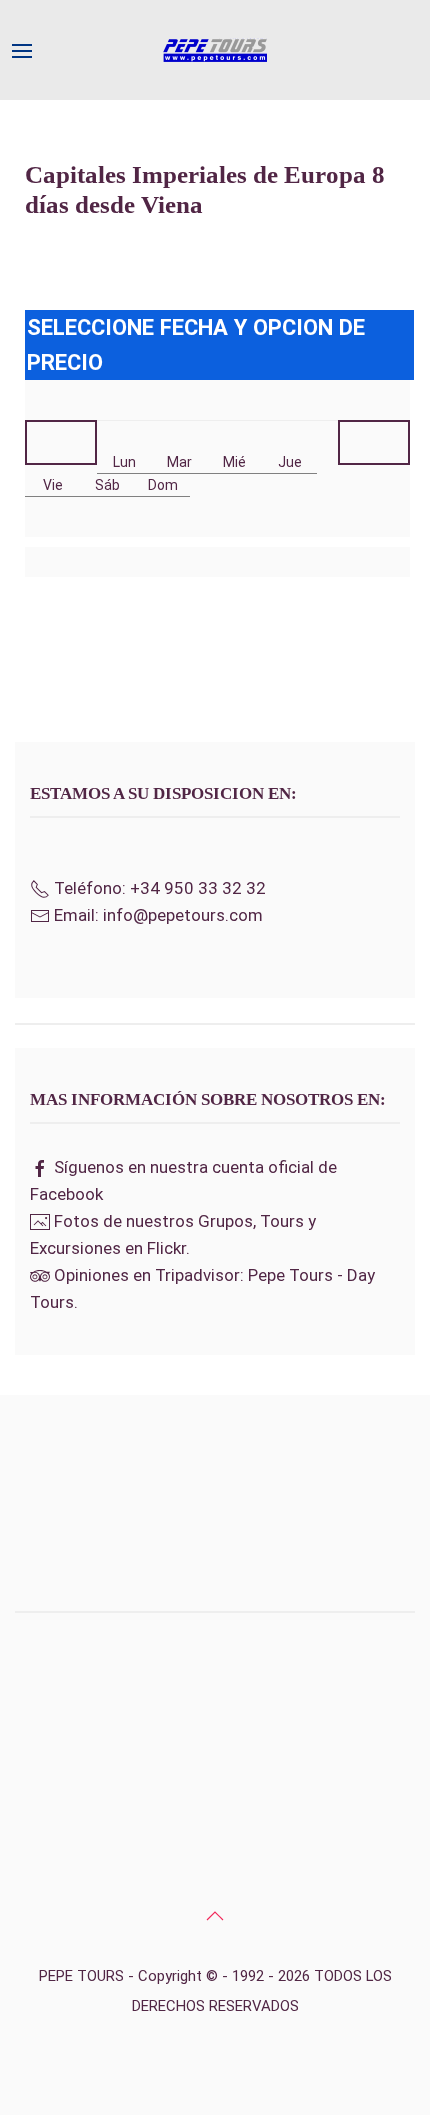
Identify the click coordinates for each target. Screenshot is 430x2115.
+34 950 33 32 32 (198, 888)
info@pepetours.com (183, 915)
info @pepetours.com (215, 1878)
